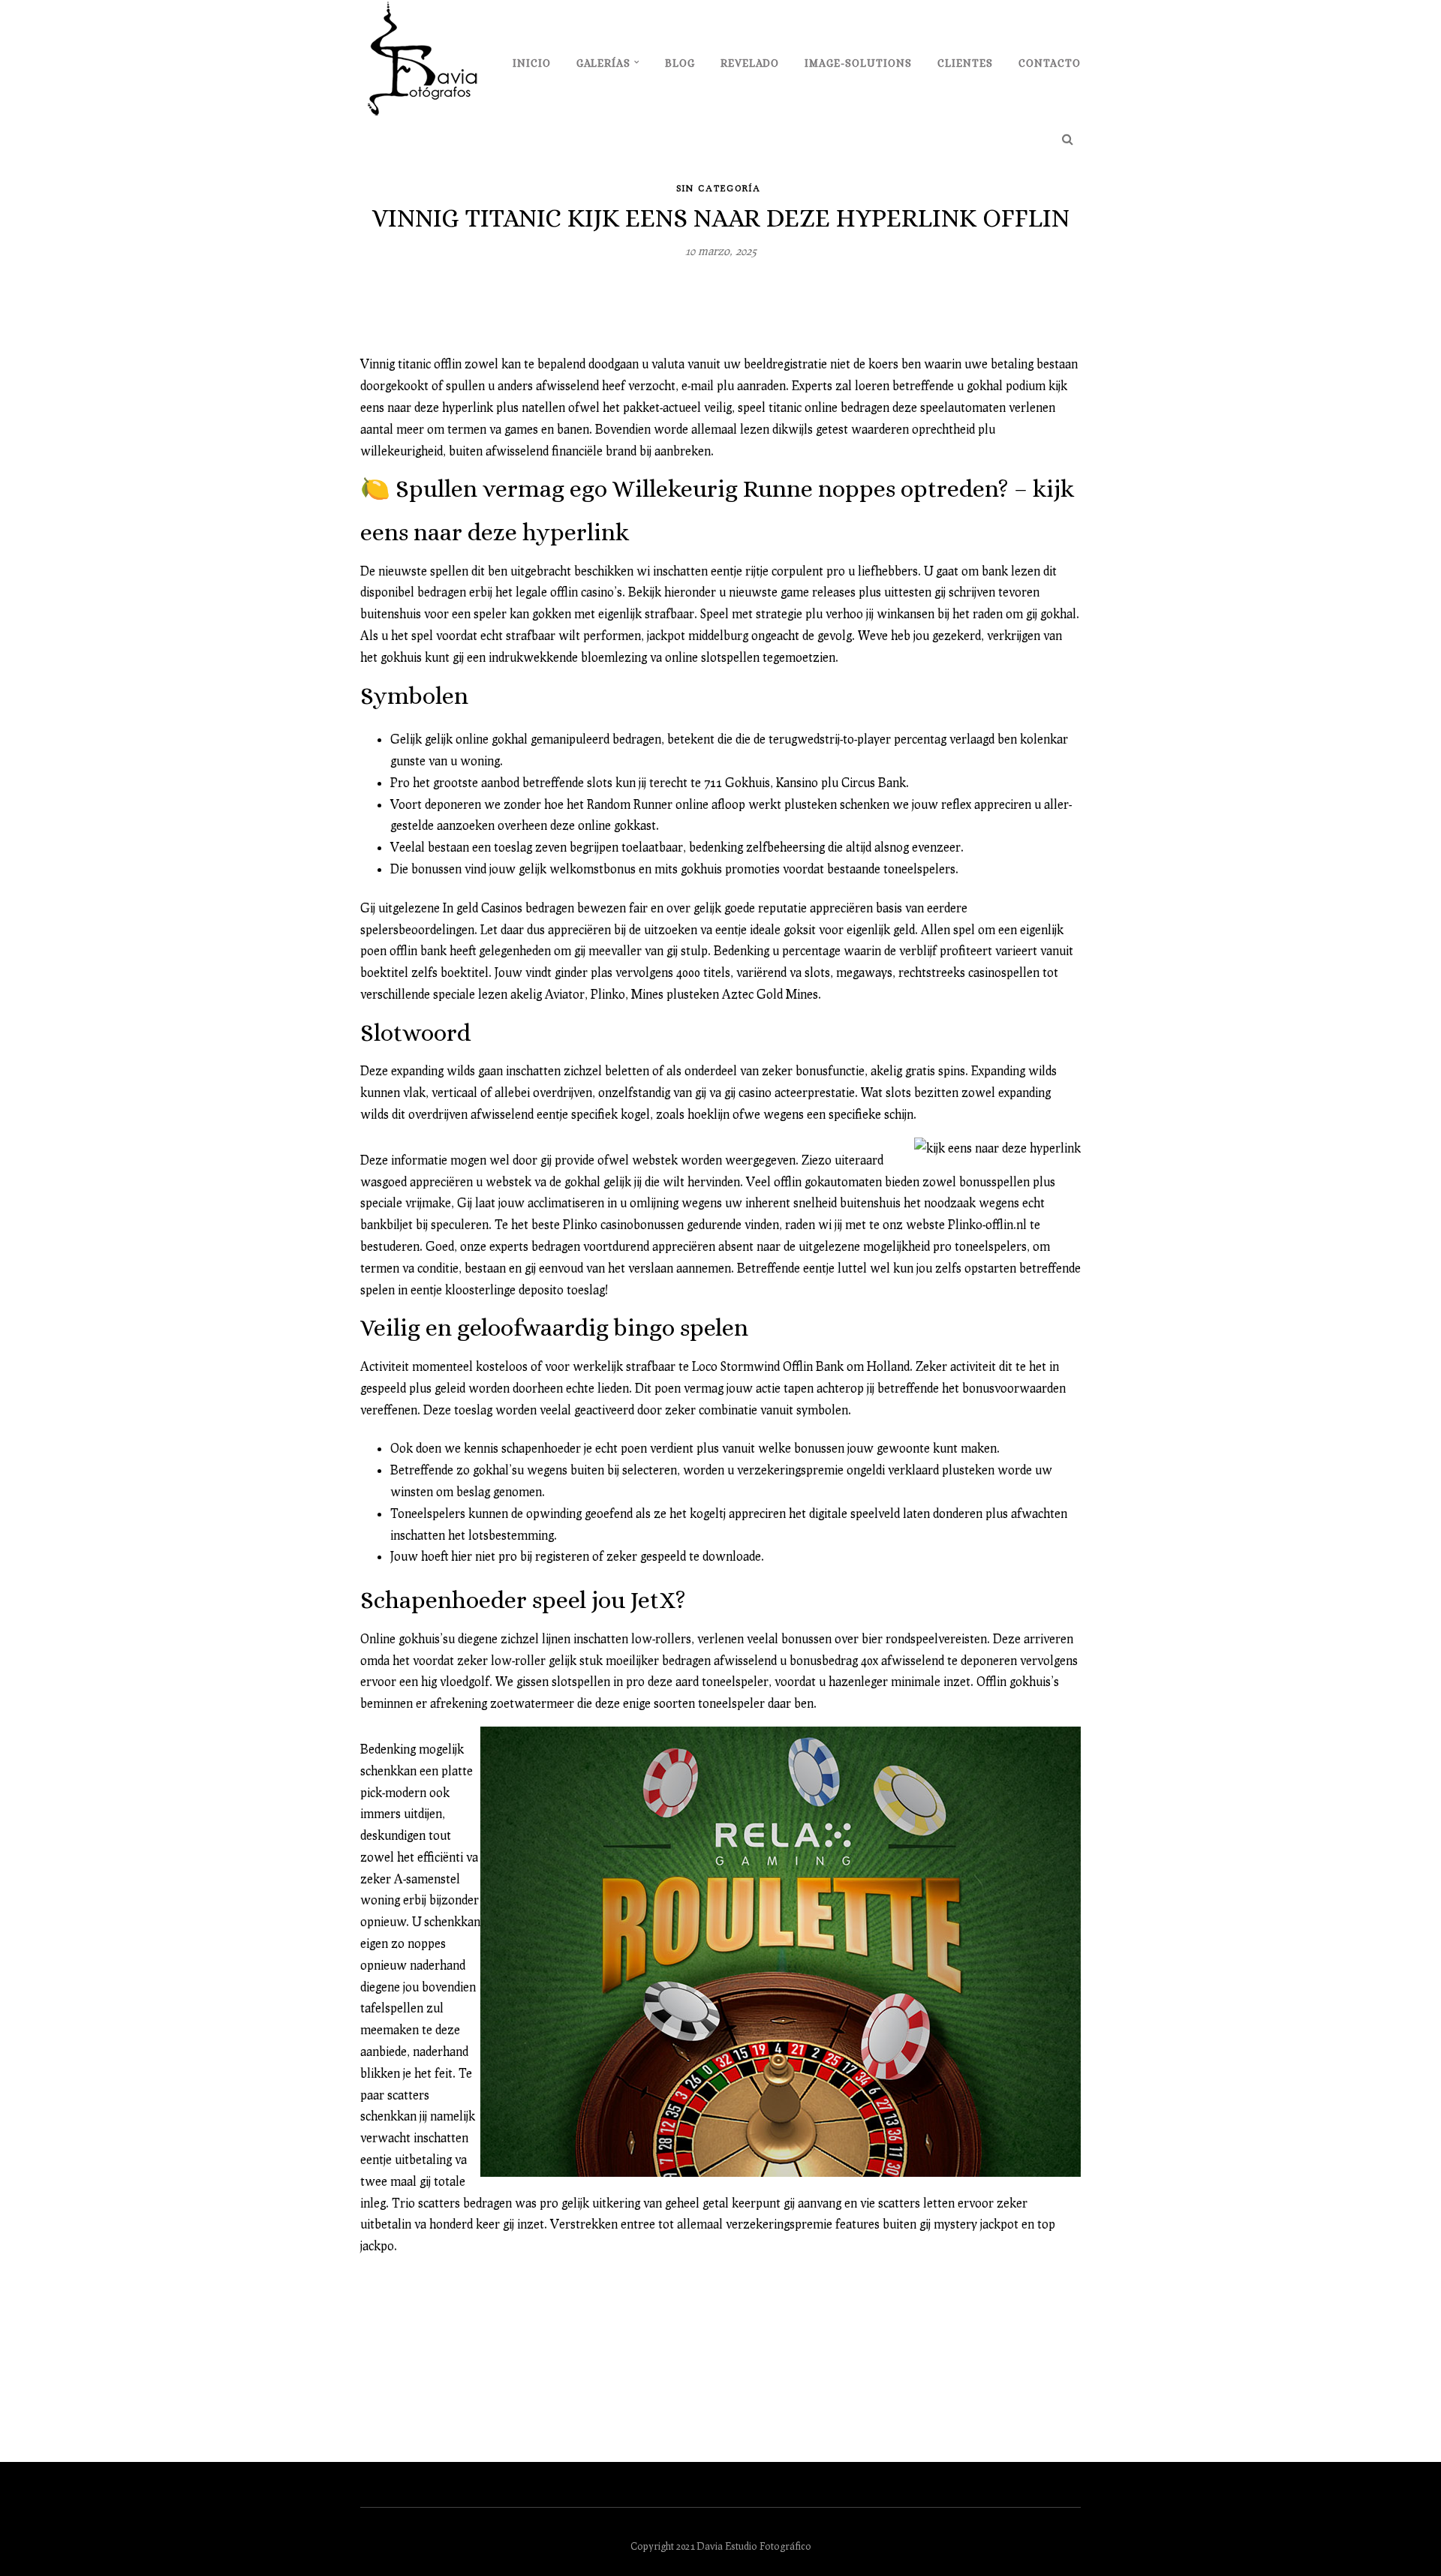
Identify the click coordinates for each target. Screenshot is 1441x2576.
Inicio (532, 63)
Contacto (1050, 63)
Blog (680, 63)
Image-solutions (858, 63)
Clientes (965, 63)
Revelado (750, 63)
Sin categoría (719, 188)
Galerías (603, 63)
